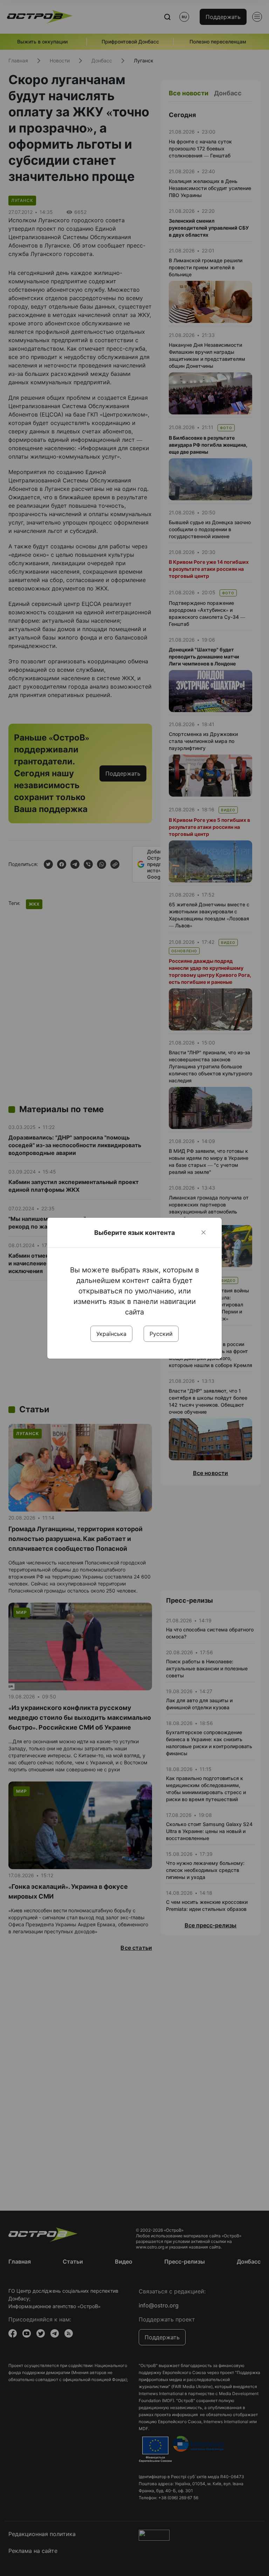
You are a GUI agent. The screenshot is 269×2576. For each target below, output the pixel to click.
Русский (161, 1334)
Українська (111, 1334)
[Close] (204, 1232)
